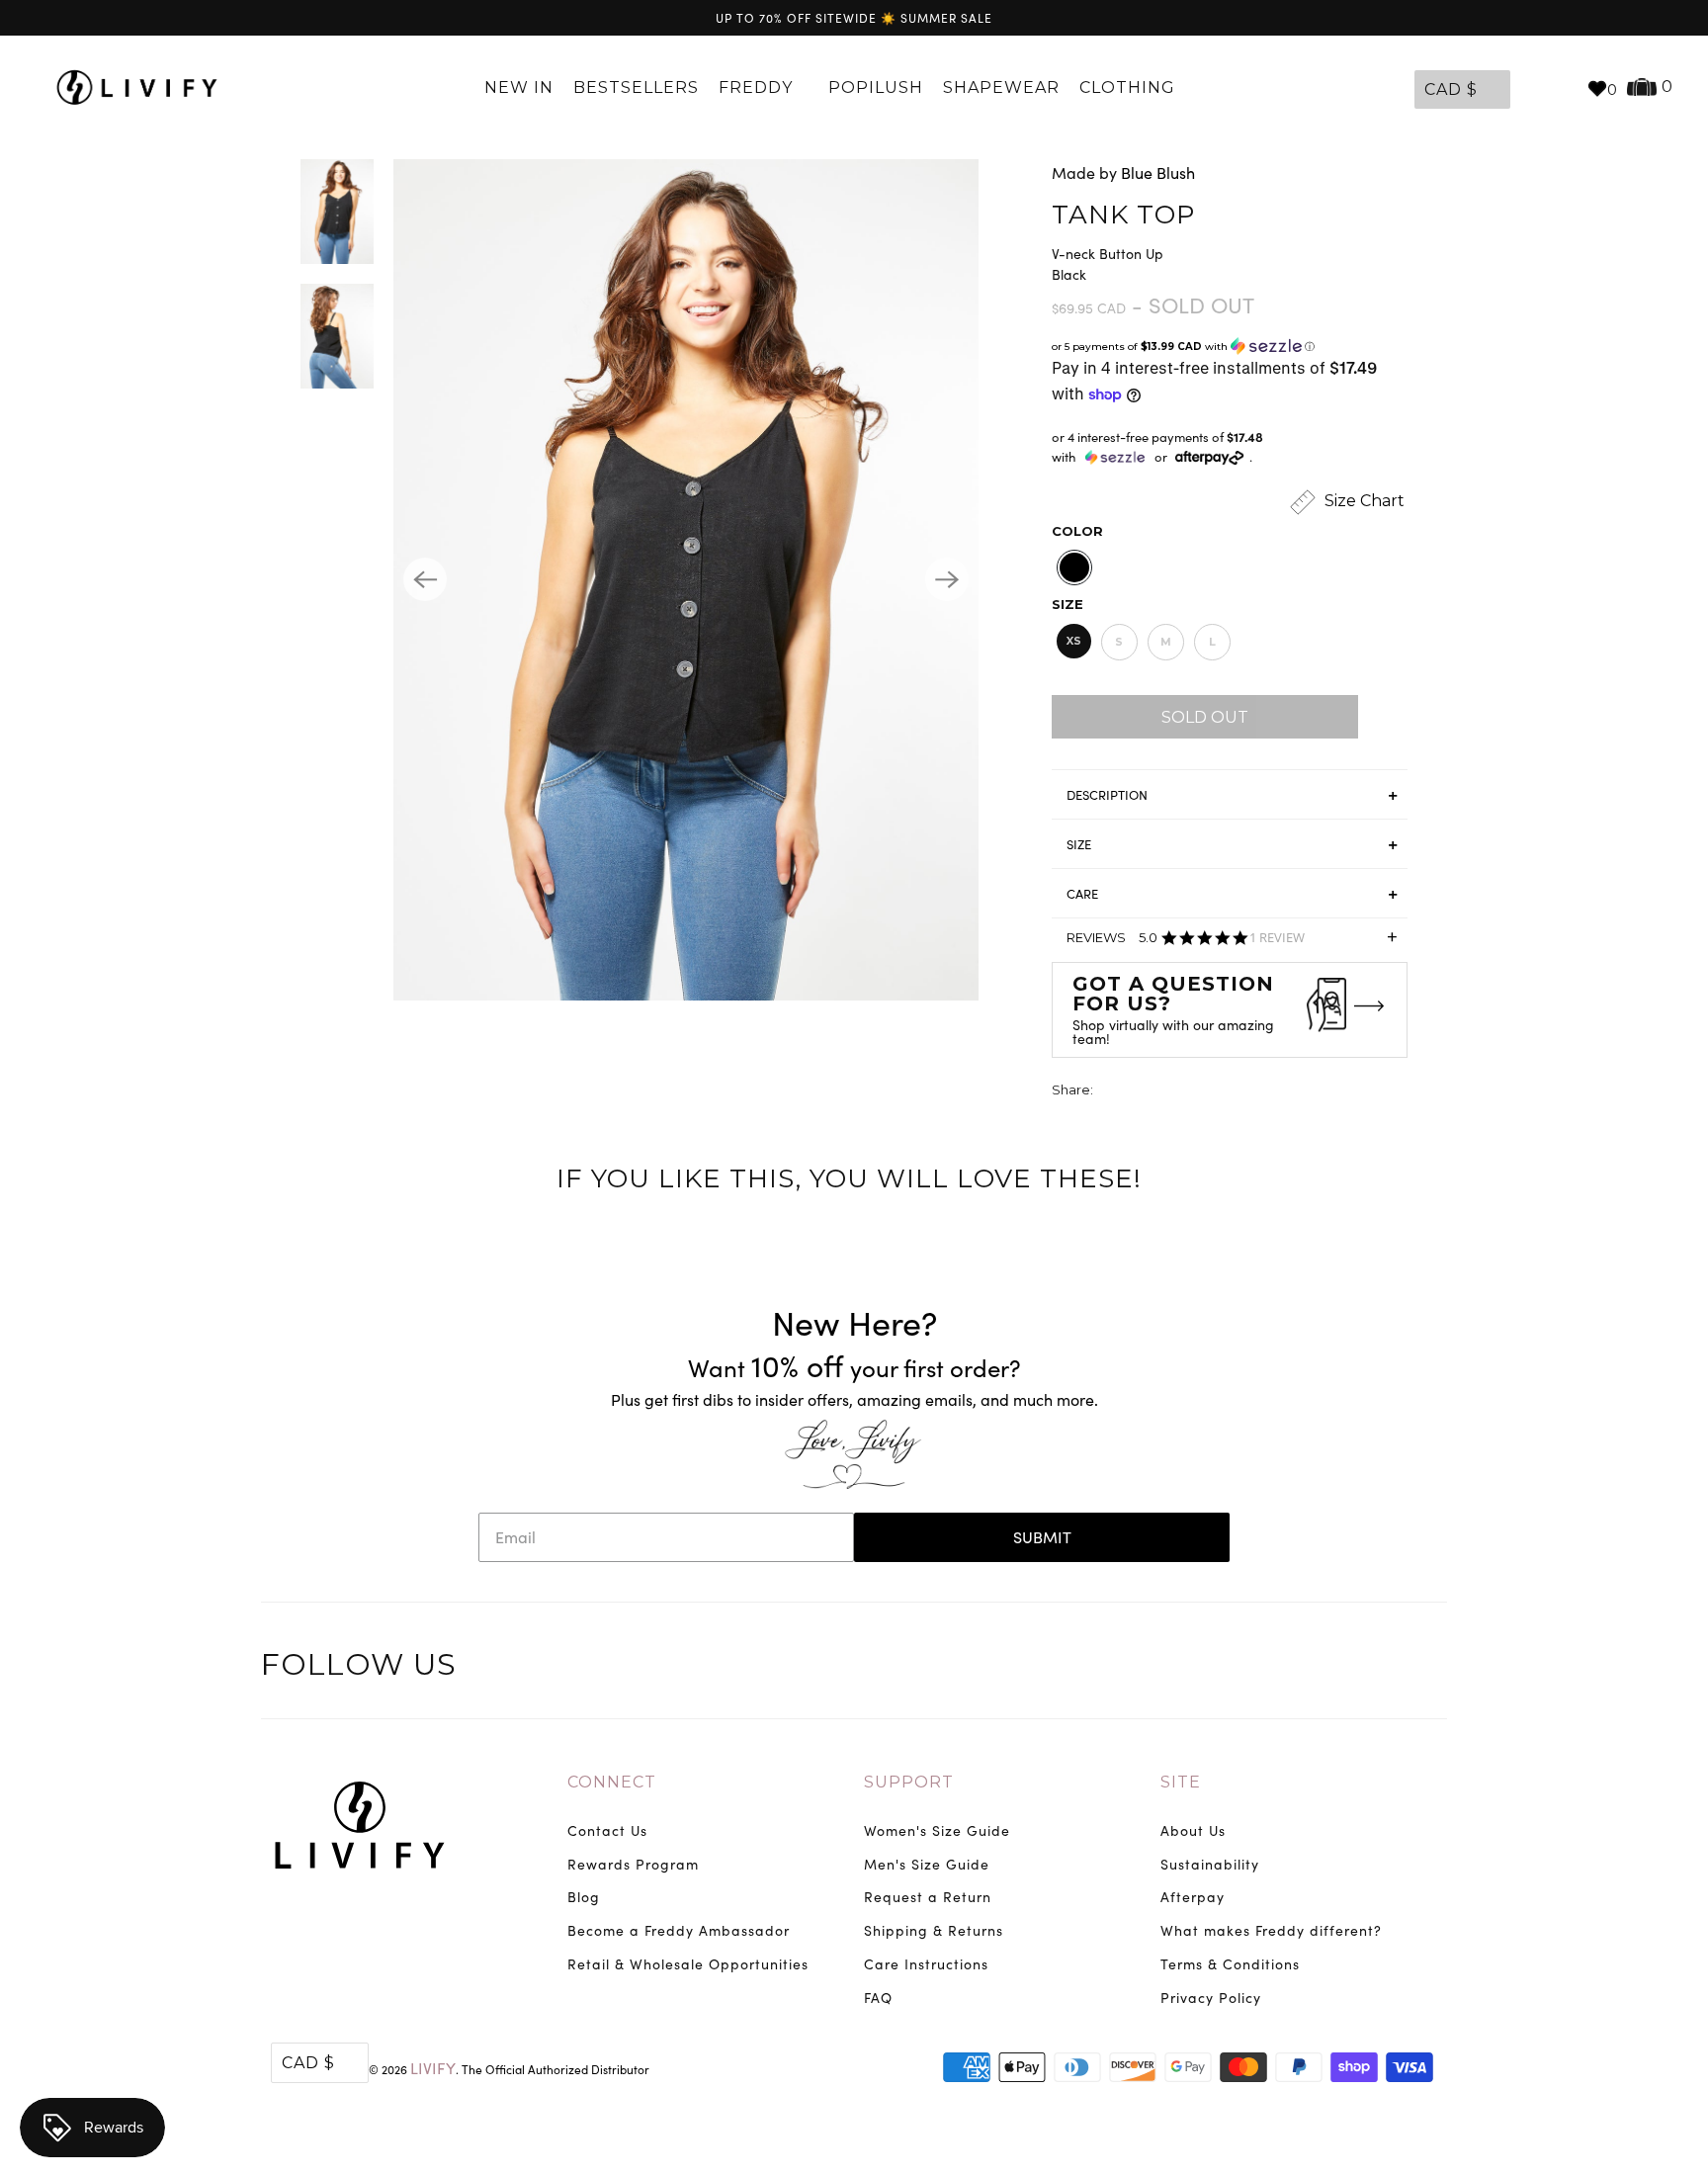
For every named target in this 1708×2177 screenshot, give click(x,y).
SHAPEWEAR (1001, 87)
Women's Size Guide (937, 1830)
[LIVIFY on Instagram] (1429, 1668)
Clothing (1130, 87)
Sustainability (1210, 1864)
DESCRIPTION (1107, 795)
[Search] (1562, 88)
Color (1077, 531)
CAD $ (1451, 89)
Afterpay (1193, 1897)
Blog (584, 1897)
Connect (612, 1782)
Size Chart (1363, 501)
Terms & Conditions (1230, 1964)
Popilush (876, 87)
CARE (1082, 894)
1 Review (1277, 938)
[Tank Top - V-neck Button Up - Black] (686, 580)
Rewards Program (633, 1864)
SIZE (1079, 844)
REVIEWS (1232, 944)
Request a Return (928, 1897)
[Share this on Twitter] (1110, 1092)
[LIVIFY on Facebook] (1347, 1668)
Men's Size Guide (927, 1864)
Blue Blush (1158, 173)
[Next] (947, 579)
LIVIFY (433, 2068)
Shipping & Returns (934, 1930)
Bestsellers (636, 87)
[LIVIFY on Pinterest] (1388, 1668)
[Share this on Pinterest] (1183, 1092)
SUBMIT (1042, 1537)
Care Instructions (926, 1964)
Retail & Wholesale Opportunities (688, 1964)
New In (519, 87)
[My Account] (1530, 88)
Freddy (758, 87)
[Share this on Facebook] (1147, 1092)
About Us (1193, 1830)
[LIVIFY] (137, 88)
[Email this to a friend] (1220, 1092)
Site (1181, 1782)
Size (1067, 604)
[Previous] (425, 579)
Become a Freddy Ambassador (679, 1930)
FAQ (878, 1998)
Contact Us (607, 1830)
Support (909, 1782)
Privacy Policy (1211, 1998)
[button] (1230, 347)
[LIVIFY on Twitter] (1306, 1668)
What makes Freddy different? (1271, 1930)
